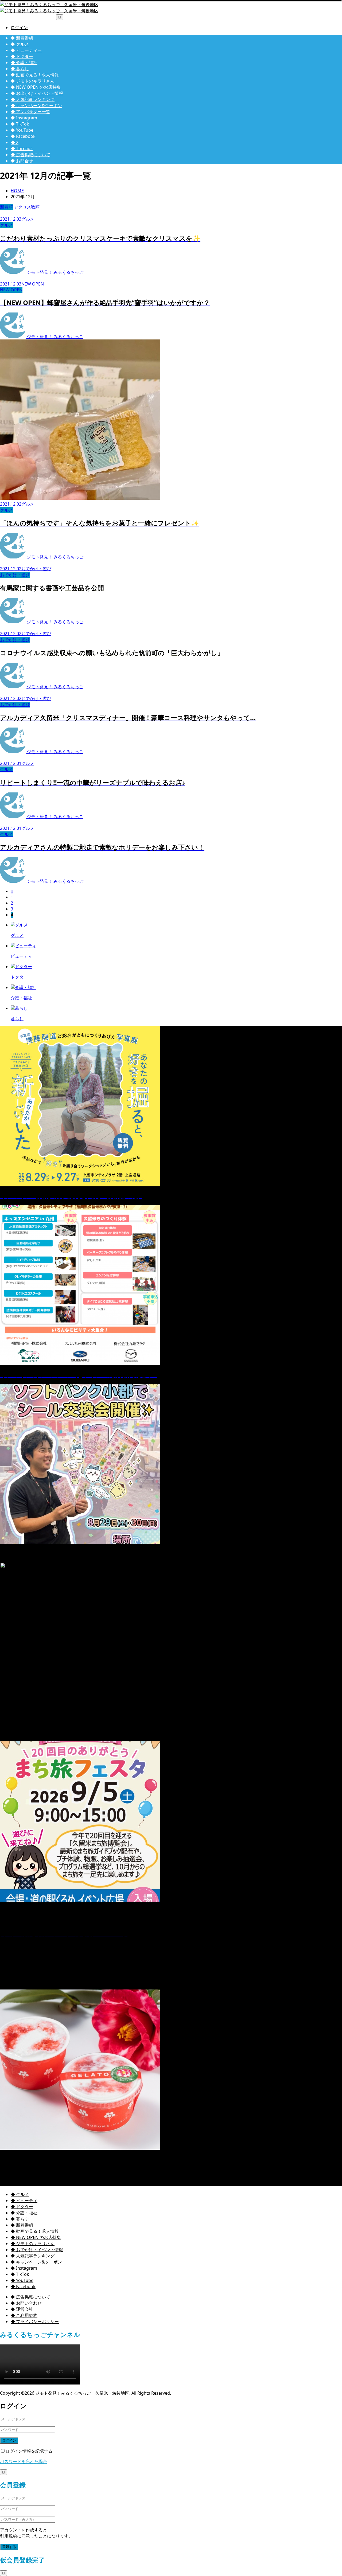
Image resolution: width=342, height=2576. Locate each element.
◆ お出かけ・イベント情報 (37, 93)
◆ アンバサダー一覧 (30, 112)
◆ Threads (22, 148)
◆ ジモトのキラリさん (33, 81)
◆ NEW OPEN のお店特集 (36, 87)
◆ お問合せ (22, 161)
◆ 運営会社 (22, 2309)
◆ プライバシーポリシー (35, 2321)
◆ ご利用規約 (24, 2315)
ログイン (19, 28)
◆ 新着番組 (22, 38)
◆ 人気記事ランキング (33, 99)
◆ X (15, 142)
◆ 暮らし (20, 69)
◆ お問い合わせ (26, 2303)
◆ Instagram (24, 118)
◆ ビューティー (26, 50)
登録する (9, 2547)
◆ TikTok (20, 124)
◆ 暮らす (20, 2219)
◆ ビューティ (24, 2200)
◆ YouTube (22, 130)
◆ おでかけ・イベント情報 (37, 2250)
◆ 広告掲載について (30, 155)
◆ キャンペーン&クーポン (36, 105)
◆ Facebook (23, 136)
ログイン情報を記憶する (29, 2451)
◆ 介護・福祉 (24, 62)
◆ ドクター (22, 56)
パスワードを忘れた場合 (24, 2461)
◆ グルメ (20, 44)
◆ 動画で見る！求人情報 (35, 75)
